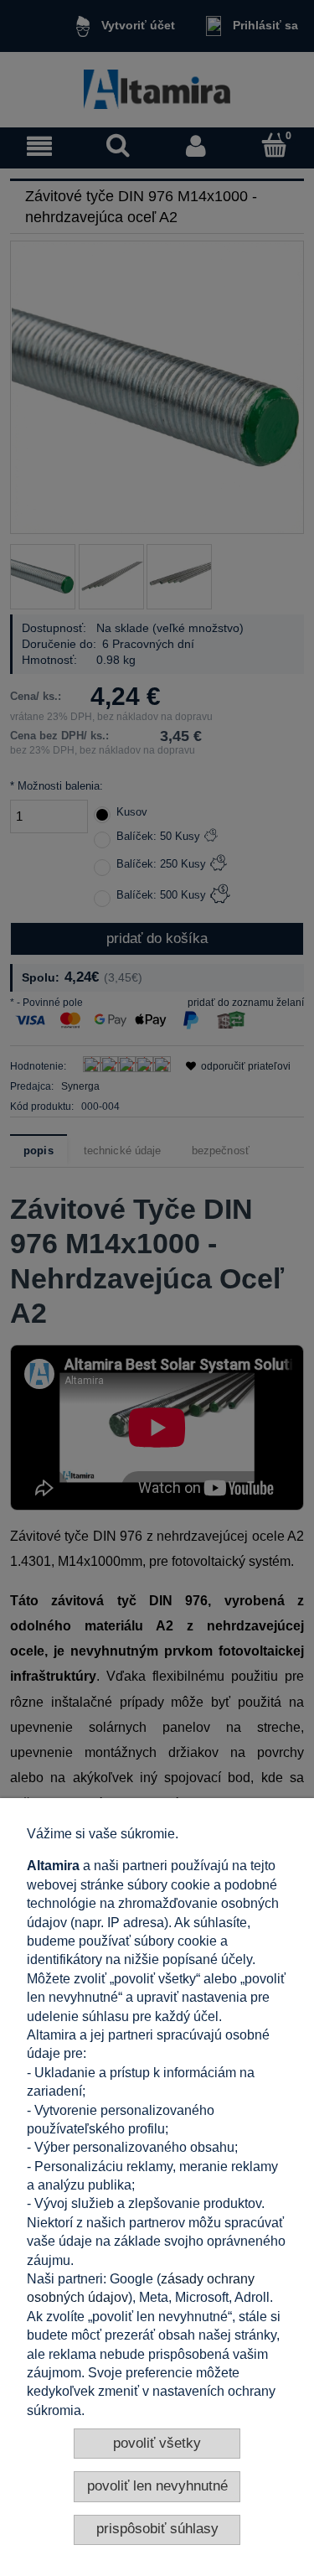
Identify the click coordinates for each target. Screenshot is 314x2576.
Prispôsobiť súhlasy (157, 2529)
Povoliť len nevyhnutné (157, 2486)
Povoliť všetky (157, 2443)
